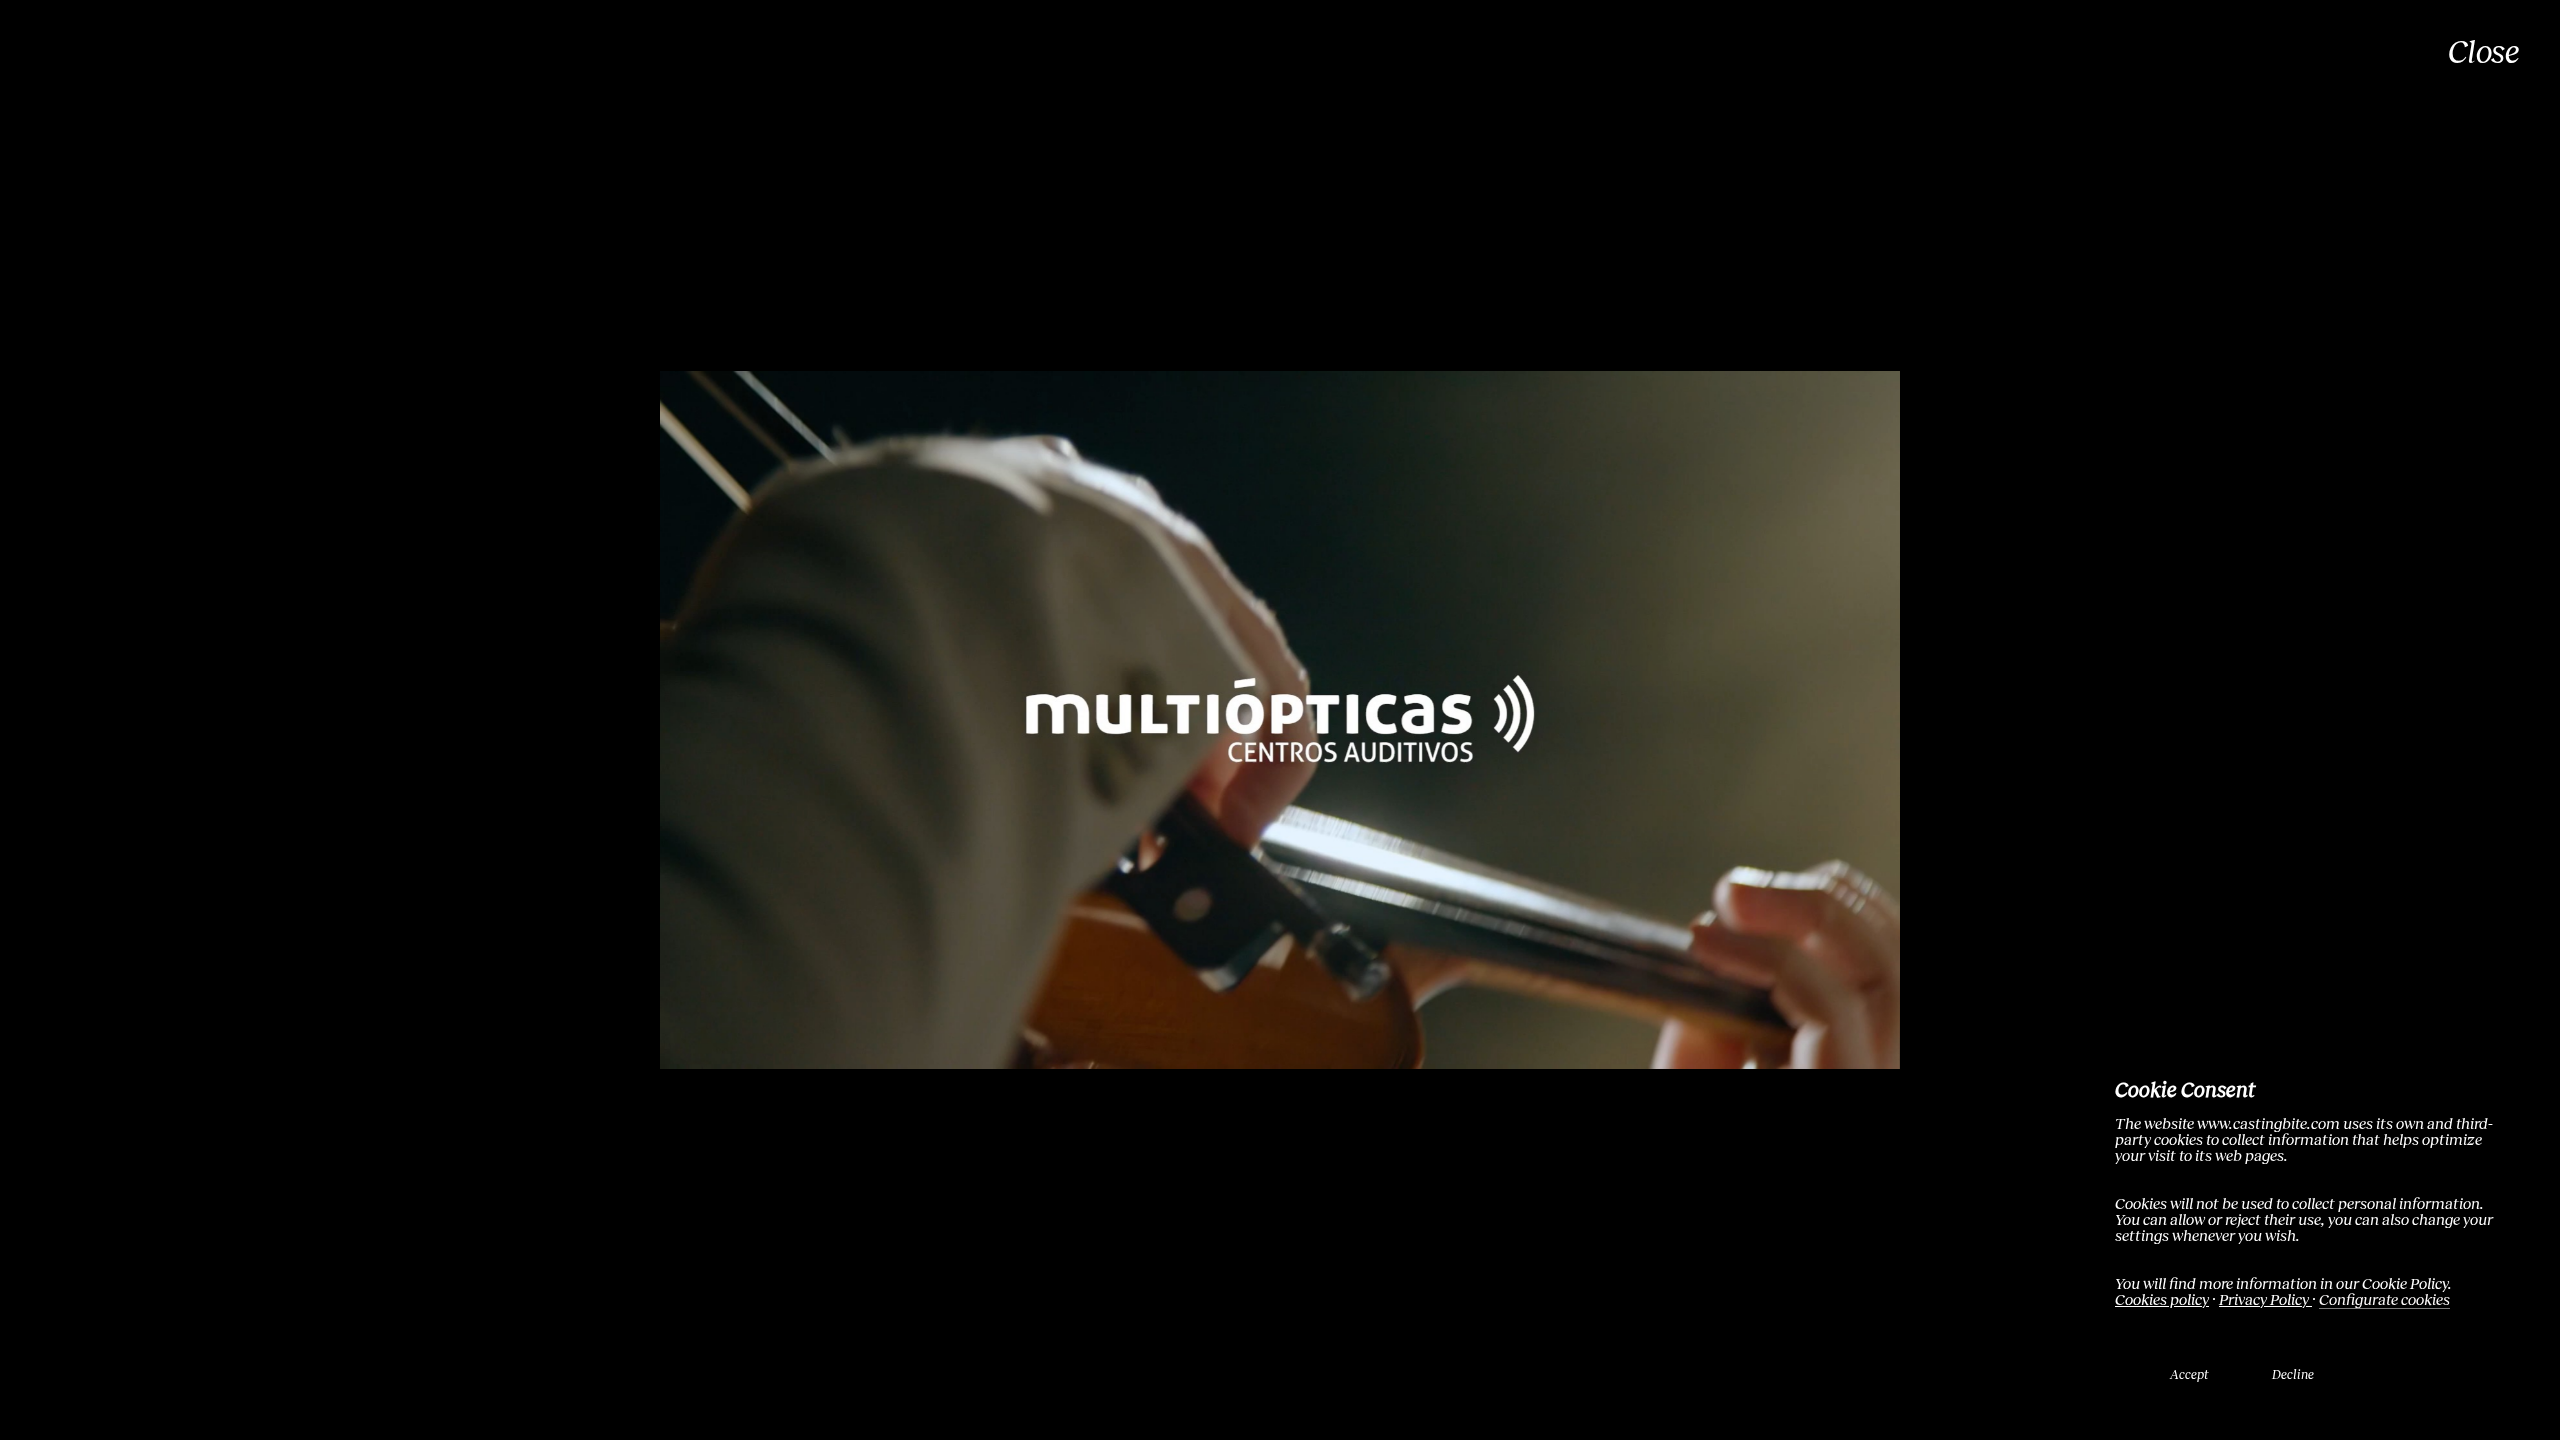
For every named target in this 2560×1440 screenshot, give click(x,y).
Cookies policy (2162, 1299)
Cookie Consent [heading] (2185, 1089)
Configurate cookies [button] (2384, 1299)
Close (2484, 52)
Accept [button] (2189, 1375)
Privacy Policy (2265, 1299)
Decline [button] (2293, 1375)
